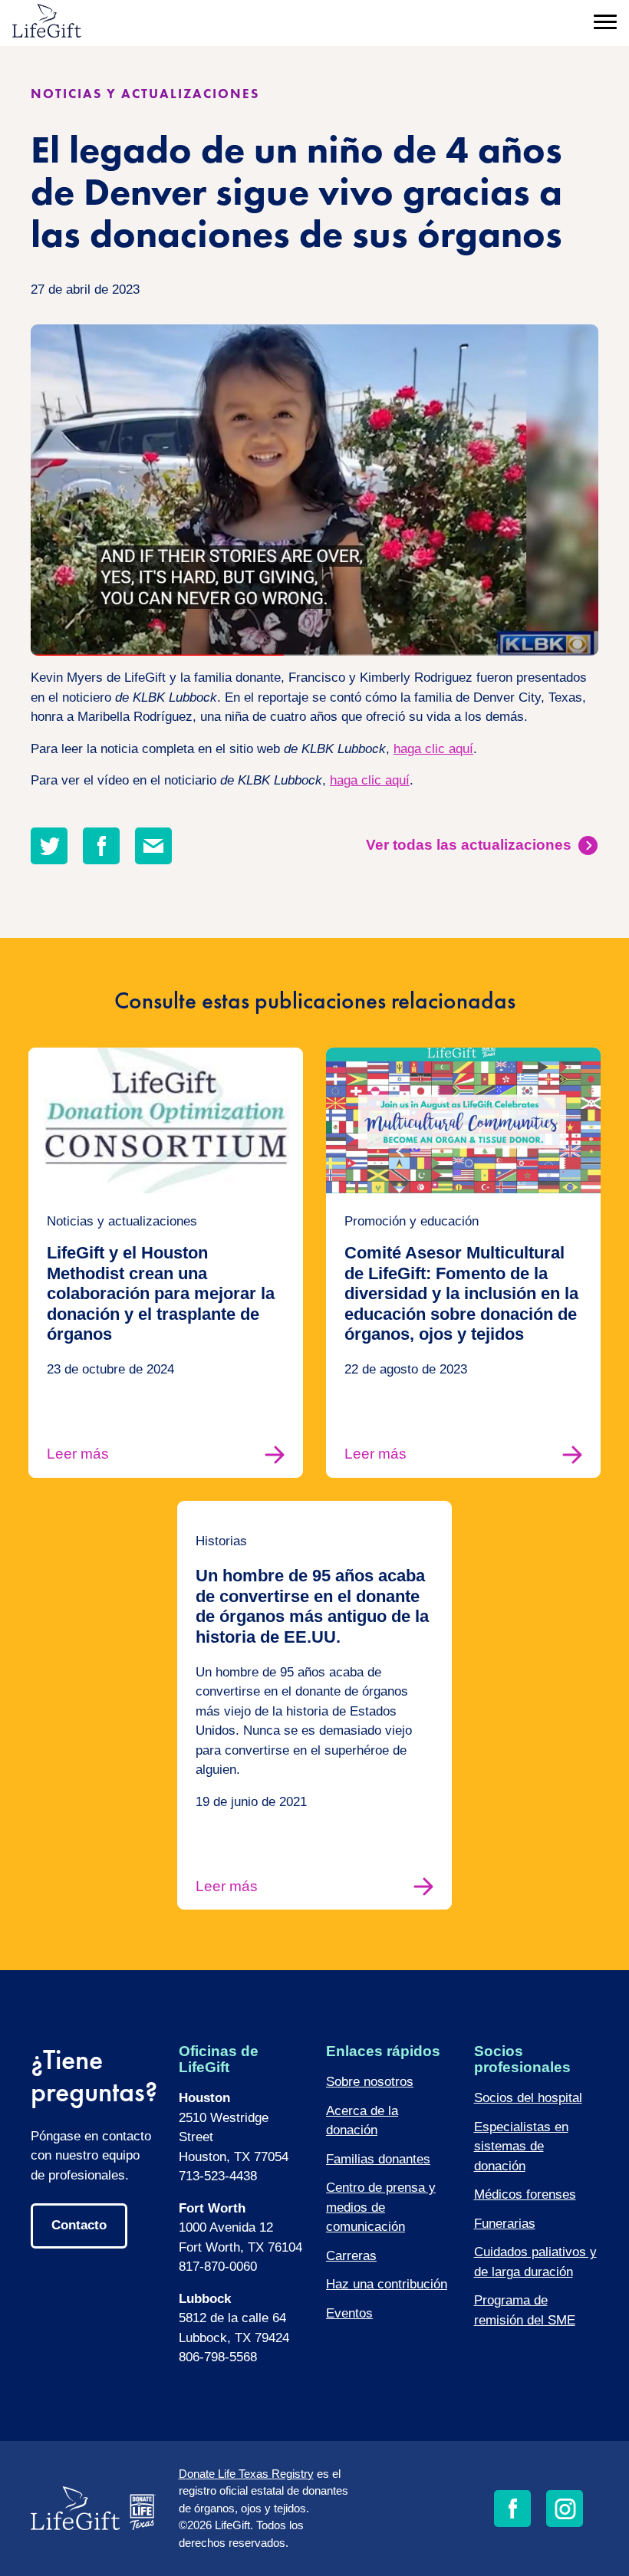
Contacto (79, 2225)
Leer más (78, 1454)
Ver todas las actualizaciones (469, 845)
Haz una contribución (387, 2284)
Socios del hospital (528, 2098)
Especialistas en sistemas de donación (521, 2147)
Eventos (349, 2313)
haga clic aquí (433, 749)
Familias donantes (378, 2159)
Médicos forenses (525, 2194)
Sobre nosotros (370, 2082)
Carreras (351, 2256)
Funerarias (505, 2224)
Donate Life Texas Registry (246, 2474)
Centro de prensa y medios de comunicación (381, 2207)
